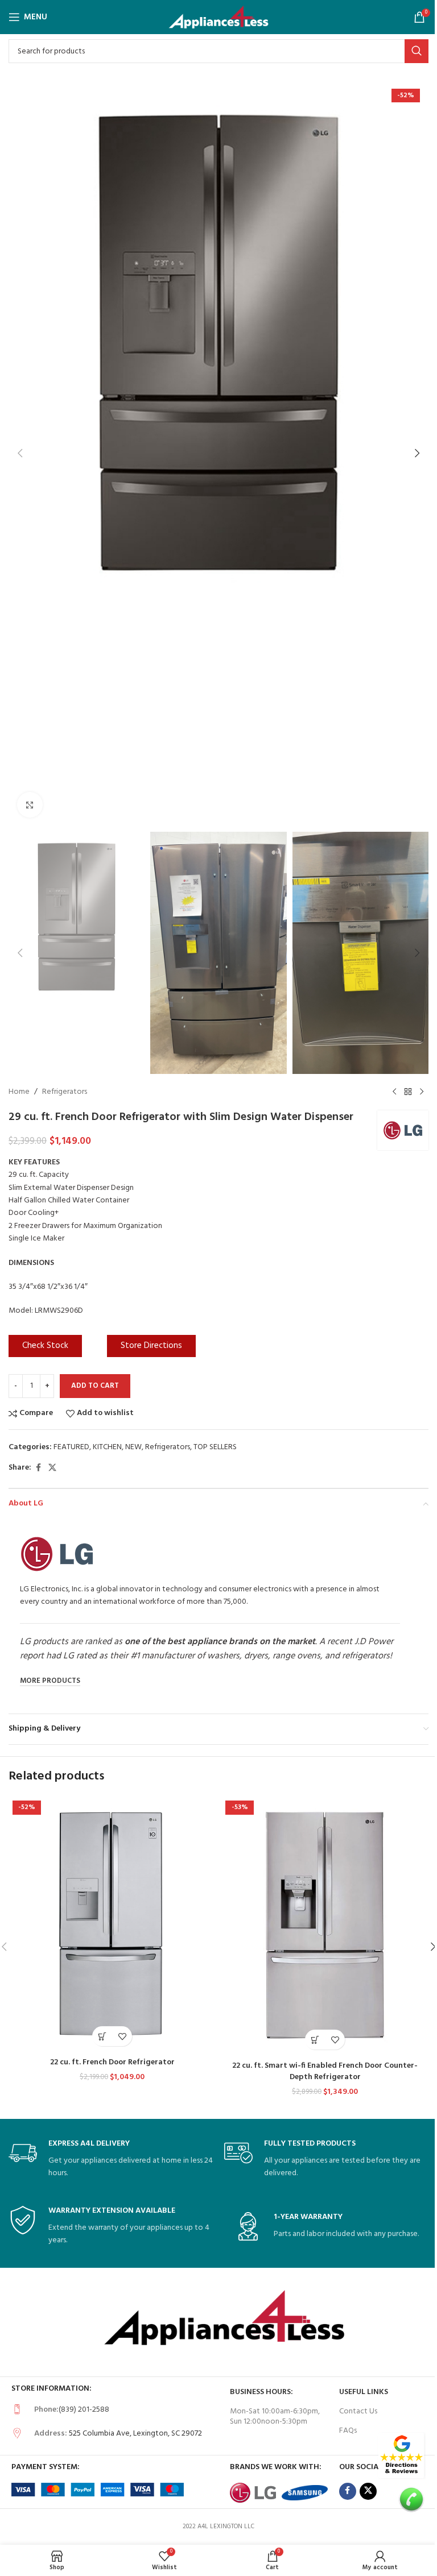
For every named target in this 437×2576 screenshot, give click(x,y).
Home (19, 1092)
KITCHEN (107, 1447)
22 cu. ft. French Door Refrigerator (112, 2062)
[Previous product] (394, 1092)
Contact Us (358, 2411)
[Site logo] (219, 17)
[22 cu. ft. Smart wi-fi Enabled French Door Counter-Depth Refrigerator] (325, 1926)
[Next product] (422, 1092)
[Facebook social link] (38, 1468)
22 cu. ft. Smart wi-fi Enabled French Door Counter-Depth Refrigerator (325, 2071)
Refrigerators (65, 1092)
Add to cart (95, 1386)
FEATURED (71, 1447)
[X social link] (52, 1468)
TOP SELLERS (215, 1447)
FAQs (348, 2431)
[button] (20, 453)
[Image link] (401, 2456)
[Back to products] (408, 1092)
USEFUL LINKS (364, 2392)
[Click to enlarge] (30, 805)
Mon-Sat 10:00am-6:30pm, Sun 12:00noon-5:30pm (275, 2417)
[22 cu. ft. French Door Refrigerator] (112, 1924)
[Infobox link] (111, 2160)
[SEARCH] (417, 51)
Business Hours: (261, 2392)
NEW (133, 1447)
